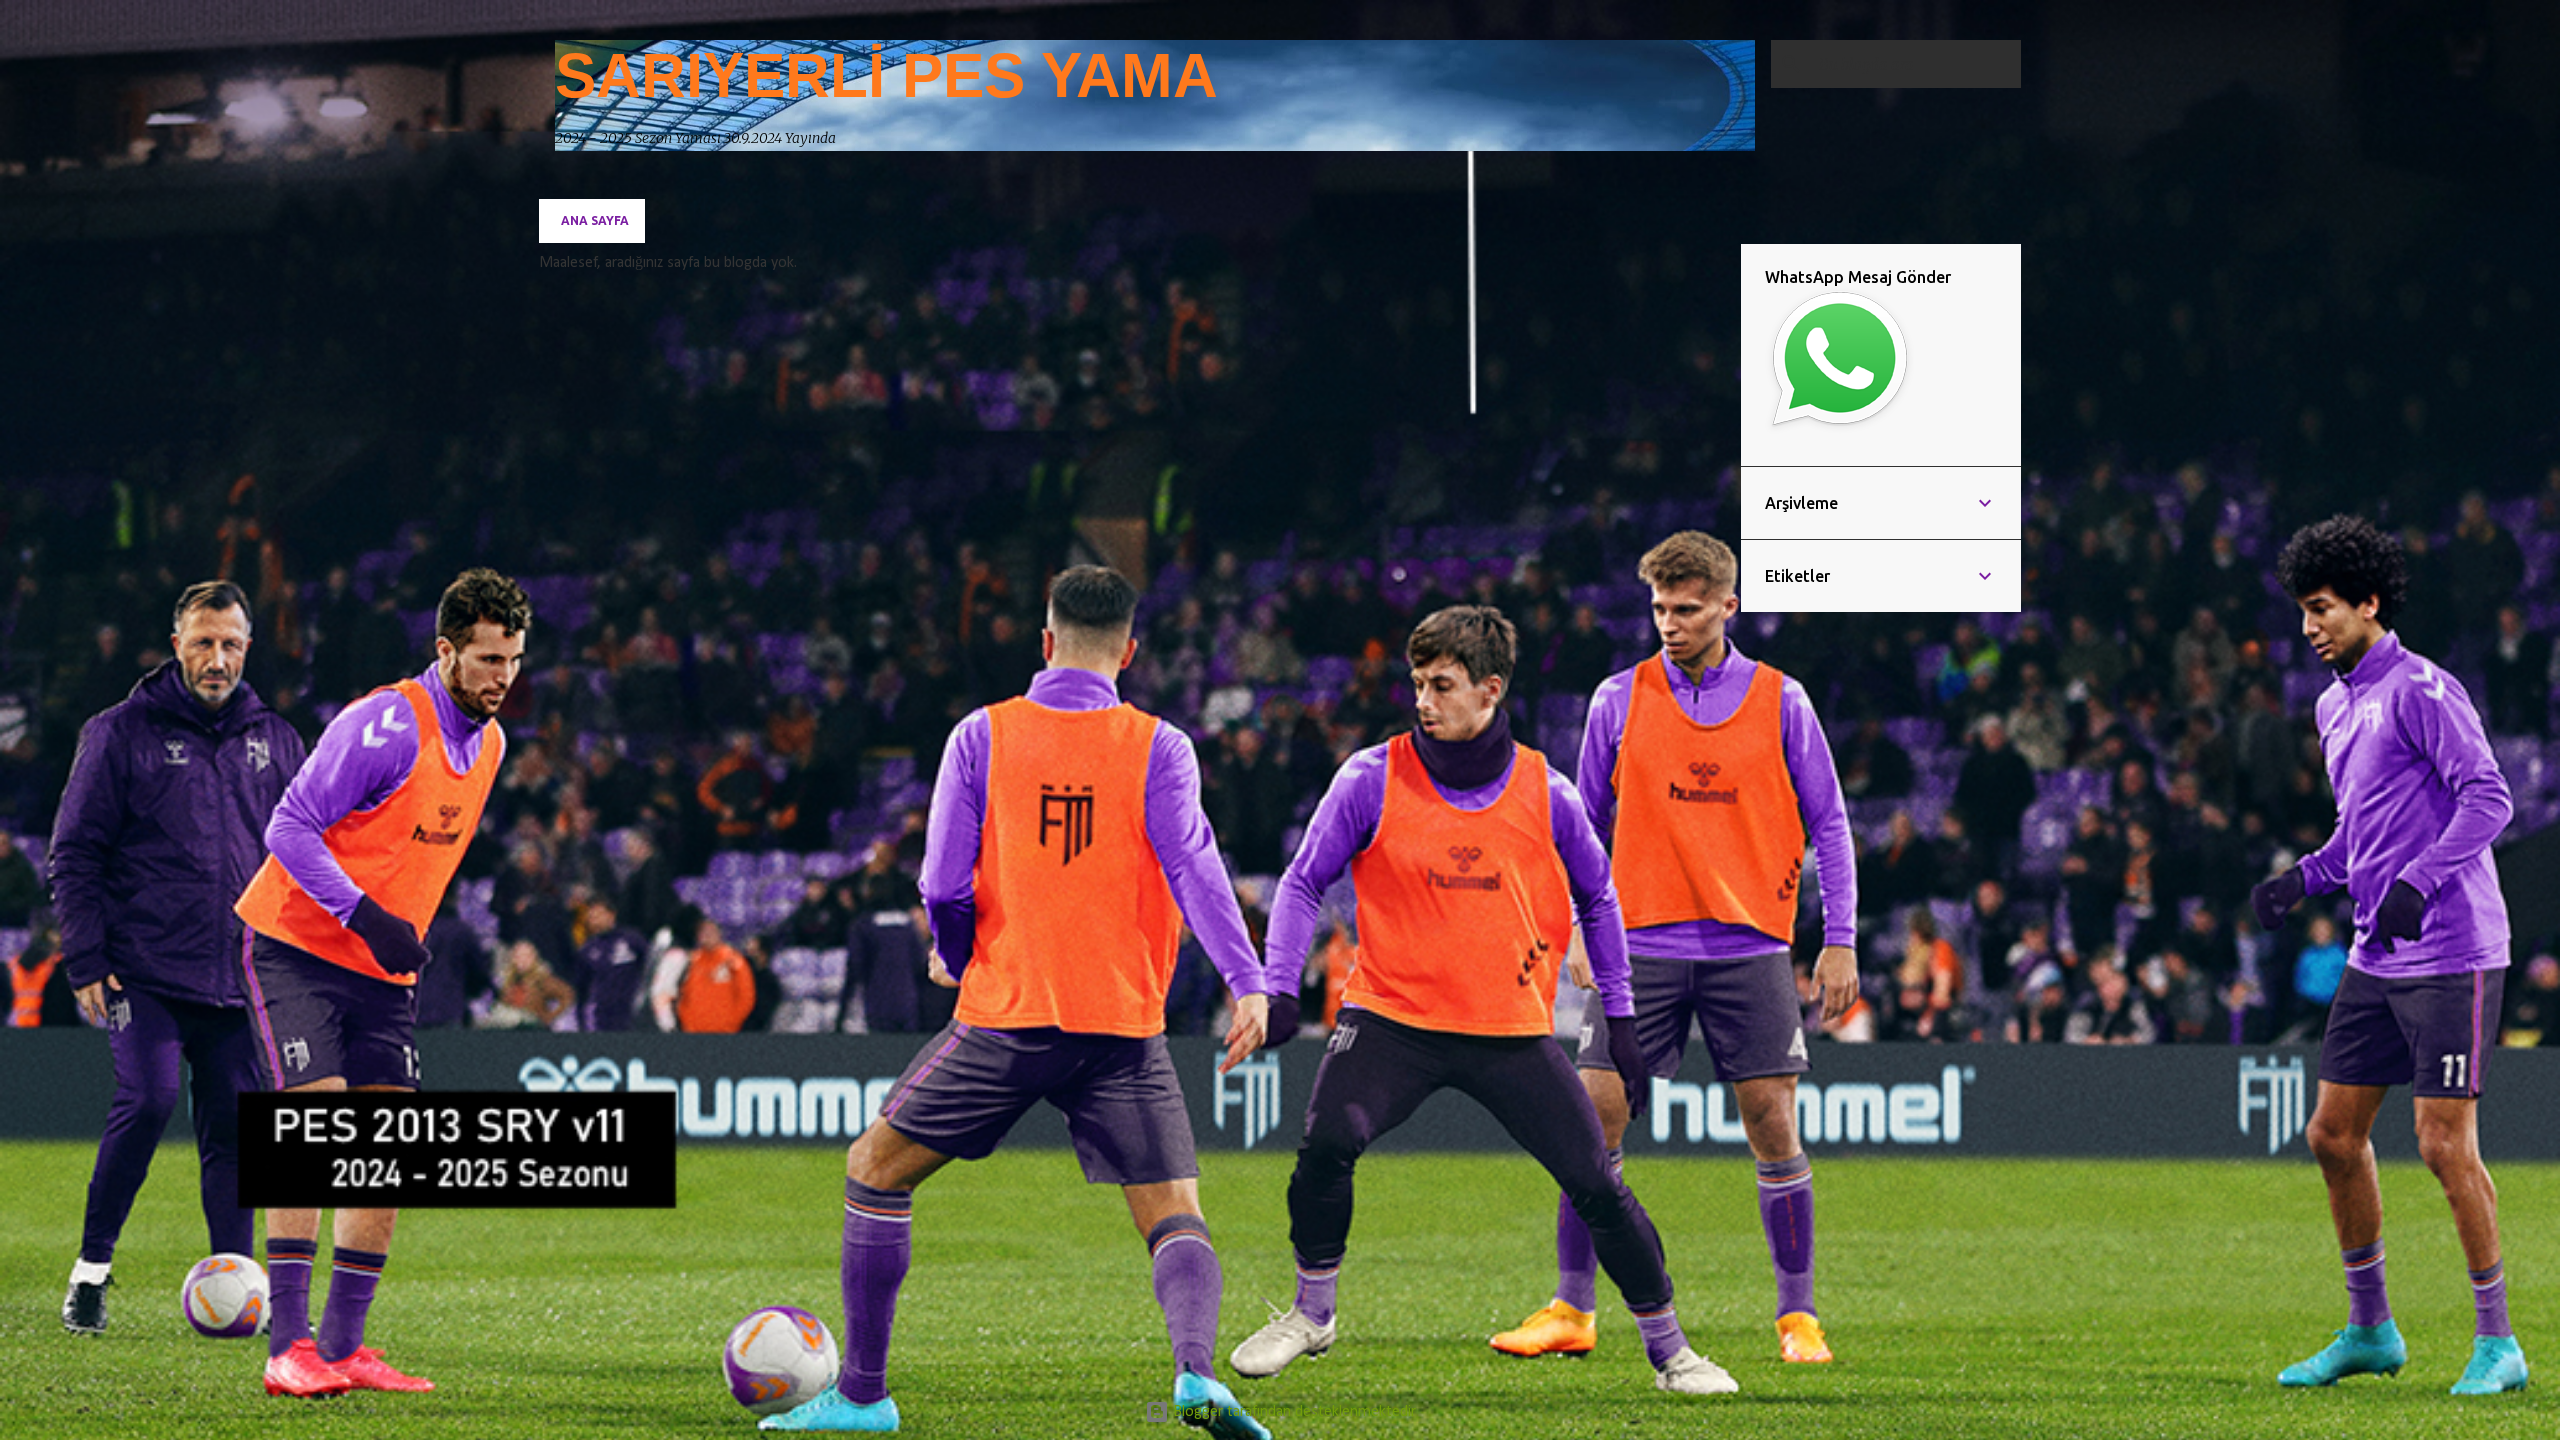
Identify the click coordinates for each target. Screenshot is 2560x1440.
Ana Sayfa (595, 220)
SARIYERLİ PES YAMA (886, 75)
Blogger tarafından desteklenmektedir (1292, 1412)
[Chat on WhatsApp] (1839, 431)
